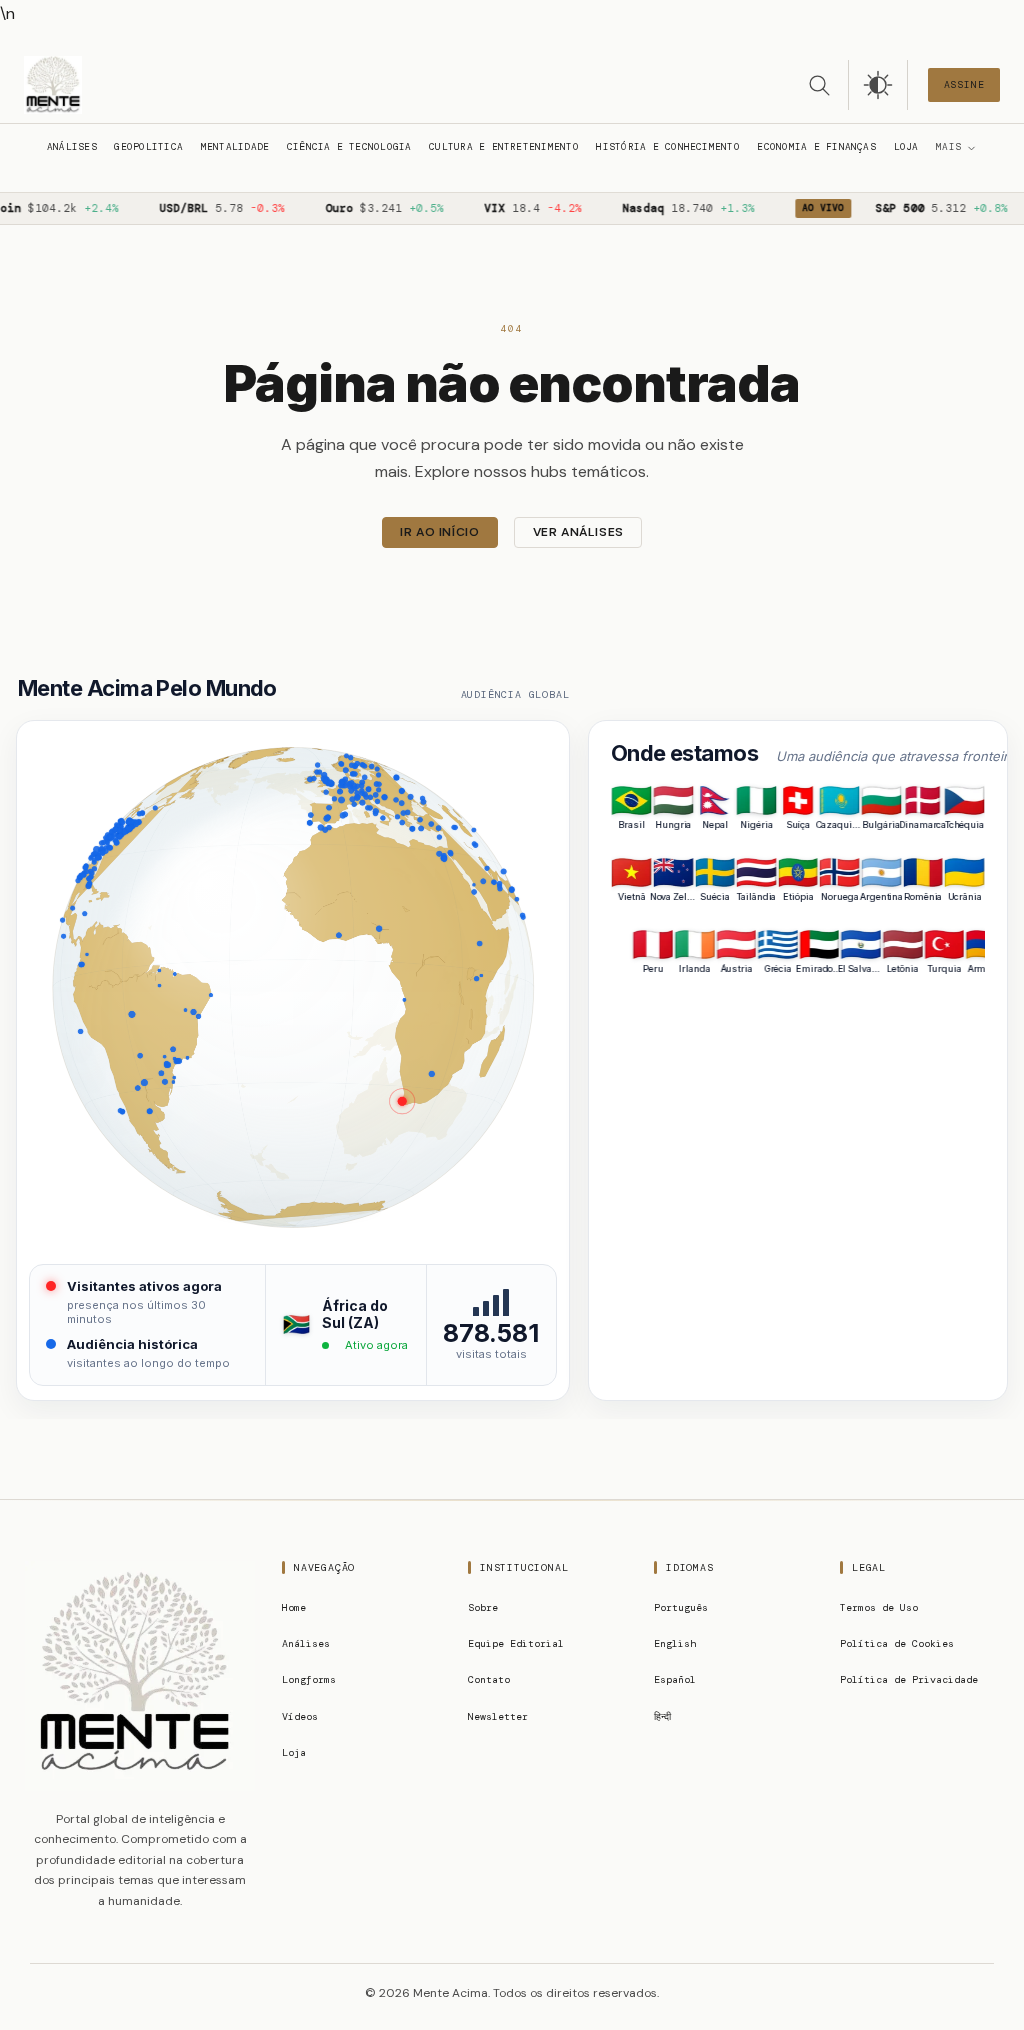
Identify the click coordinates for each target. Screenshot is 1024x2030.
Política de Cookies (897, 1643)
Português (681, 1607)
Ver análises (578, 532)
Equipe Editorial (516, 1643)
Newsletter (498, 1716)
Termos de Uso (879, 1607)
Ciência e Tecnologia (349, 147)
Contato (489, 1679)
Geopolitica (148, 147)
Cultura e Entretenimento (504, 147)
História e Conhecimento (667, 147)
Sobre (483, 1607)
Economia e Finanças (816, 147)
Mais (948, 147)
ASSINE (964, 84)
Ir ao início (439, 532)
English (675, 1643)
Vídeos (300, 1716)
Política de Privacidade (909, 1679)
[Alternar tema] (878, 85)
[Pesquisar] (819, 85)
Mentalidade (235, 147)
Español (675, 1679)
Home (294, 1607)
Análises (72, 147)
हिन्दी (662, 1716)
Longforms (309, 1679)
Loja (906, 147)
